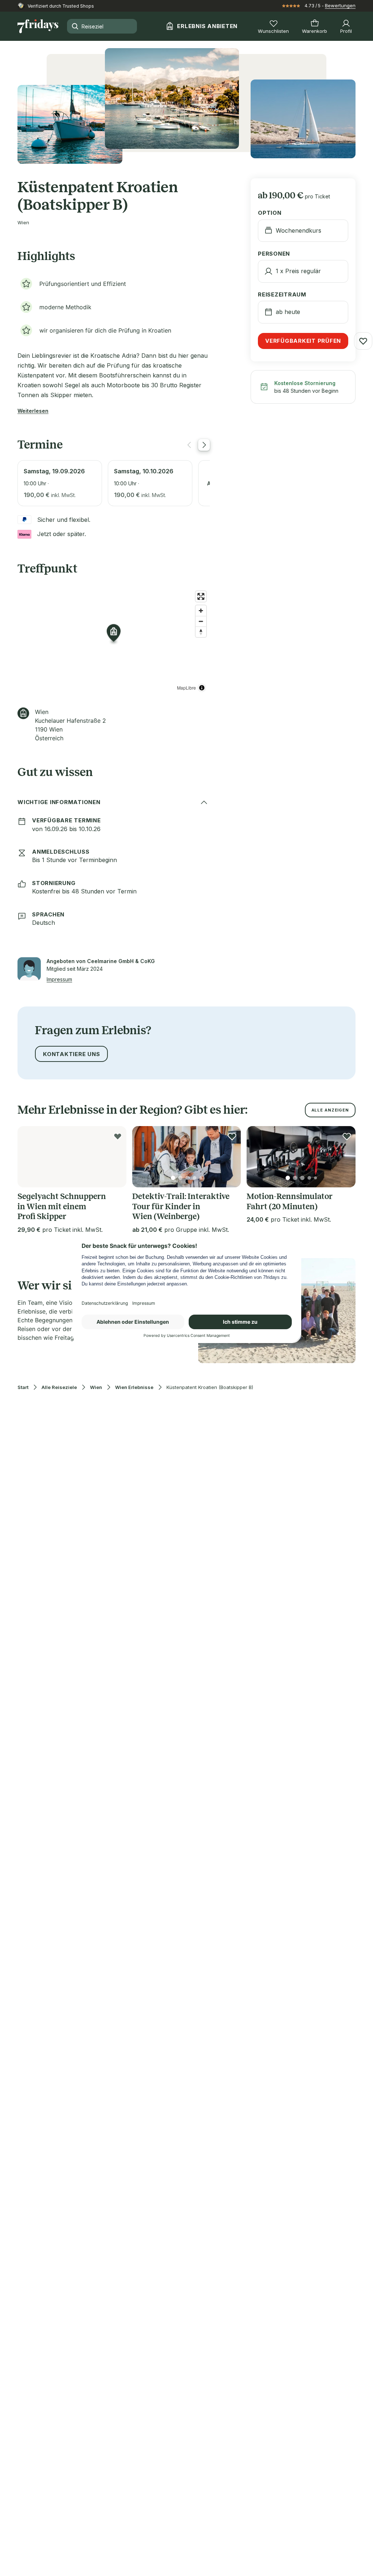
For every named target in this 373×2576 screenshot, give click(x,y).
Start (23, 1387)
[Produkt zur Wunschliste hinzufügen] (363, 341)
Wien (96, 1387)
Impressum (59, 979)
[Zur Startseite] (38, 26)
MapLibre (186, 688)
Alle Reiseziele (59, 1387)
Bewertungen (340, 5)
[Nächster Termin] (204, 445)
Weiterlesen (33, 411)
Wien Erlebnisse (134, 1387)
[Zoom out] (201, 621)
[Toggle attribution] (202, 688)
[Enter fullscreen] (201, 596)
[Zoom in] (201, 611)
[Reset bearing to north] (201, 632)
